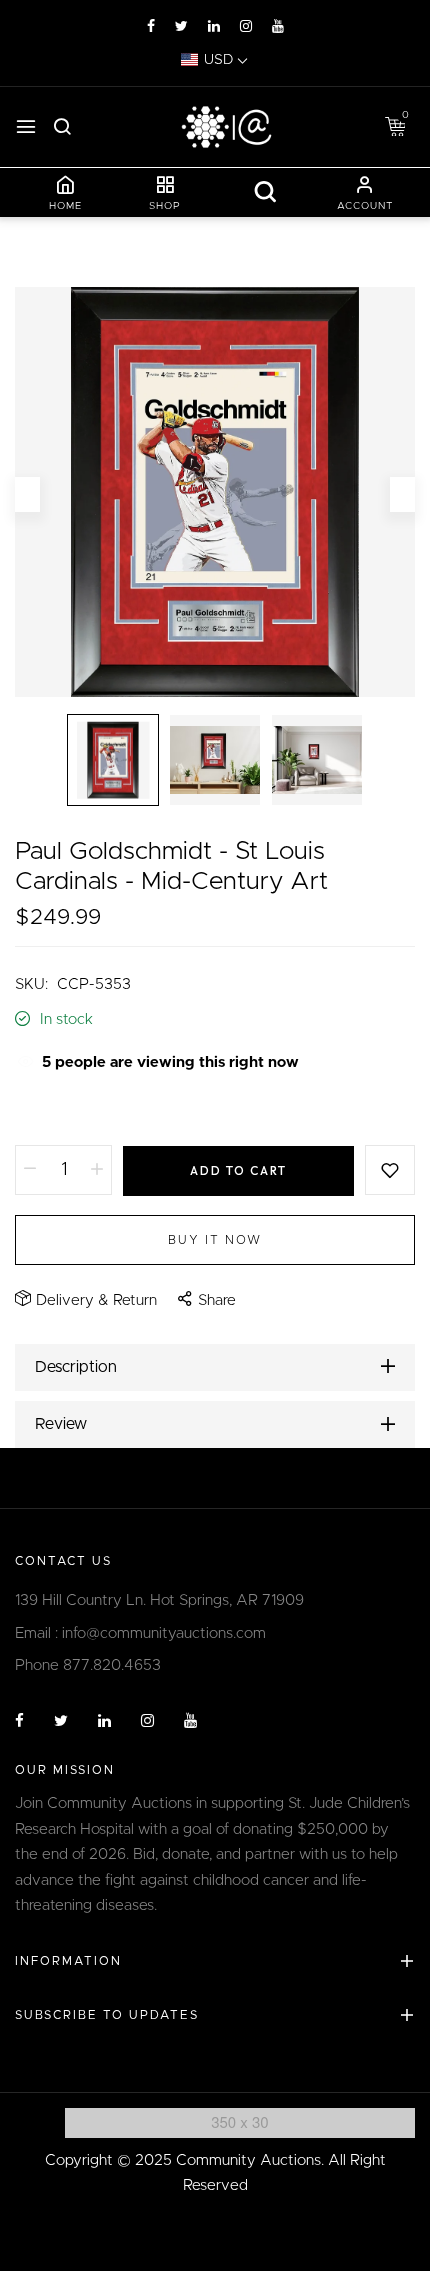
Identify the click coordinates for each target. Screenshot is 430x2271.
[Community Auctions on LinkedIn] (214, 27)
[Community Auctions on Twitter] (181, 27)
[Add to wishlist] (390, 1170)
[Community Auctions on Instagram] (246, 27)
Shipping (44, 1109)
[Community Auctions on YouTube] (278, 27)
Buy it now (215, 1240)
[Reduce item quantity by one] (30, 1170)
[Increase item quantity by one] (97, 1170)
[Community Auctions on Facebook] (151, 27)
